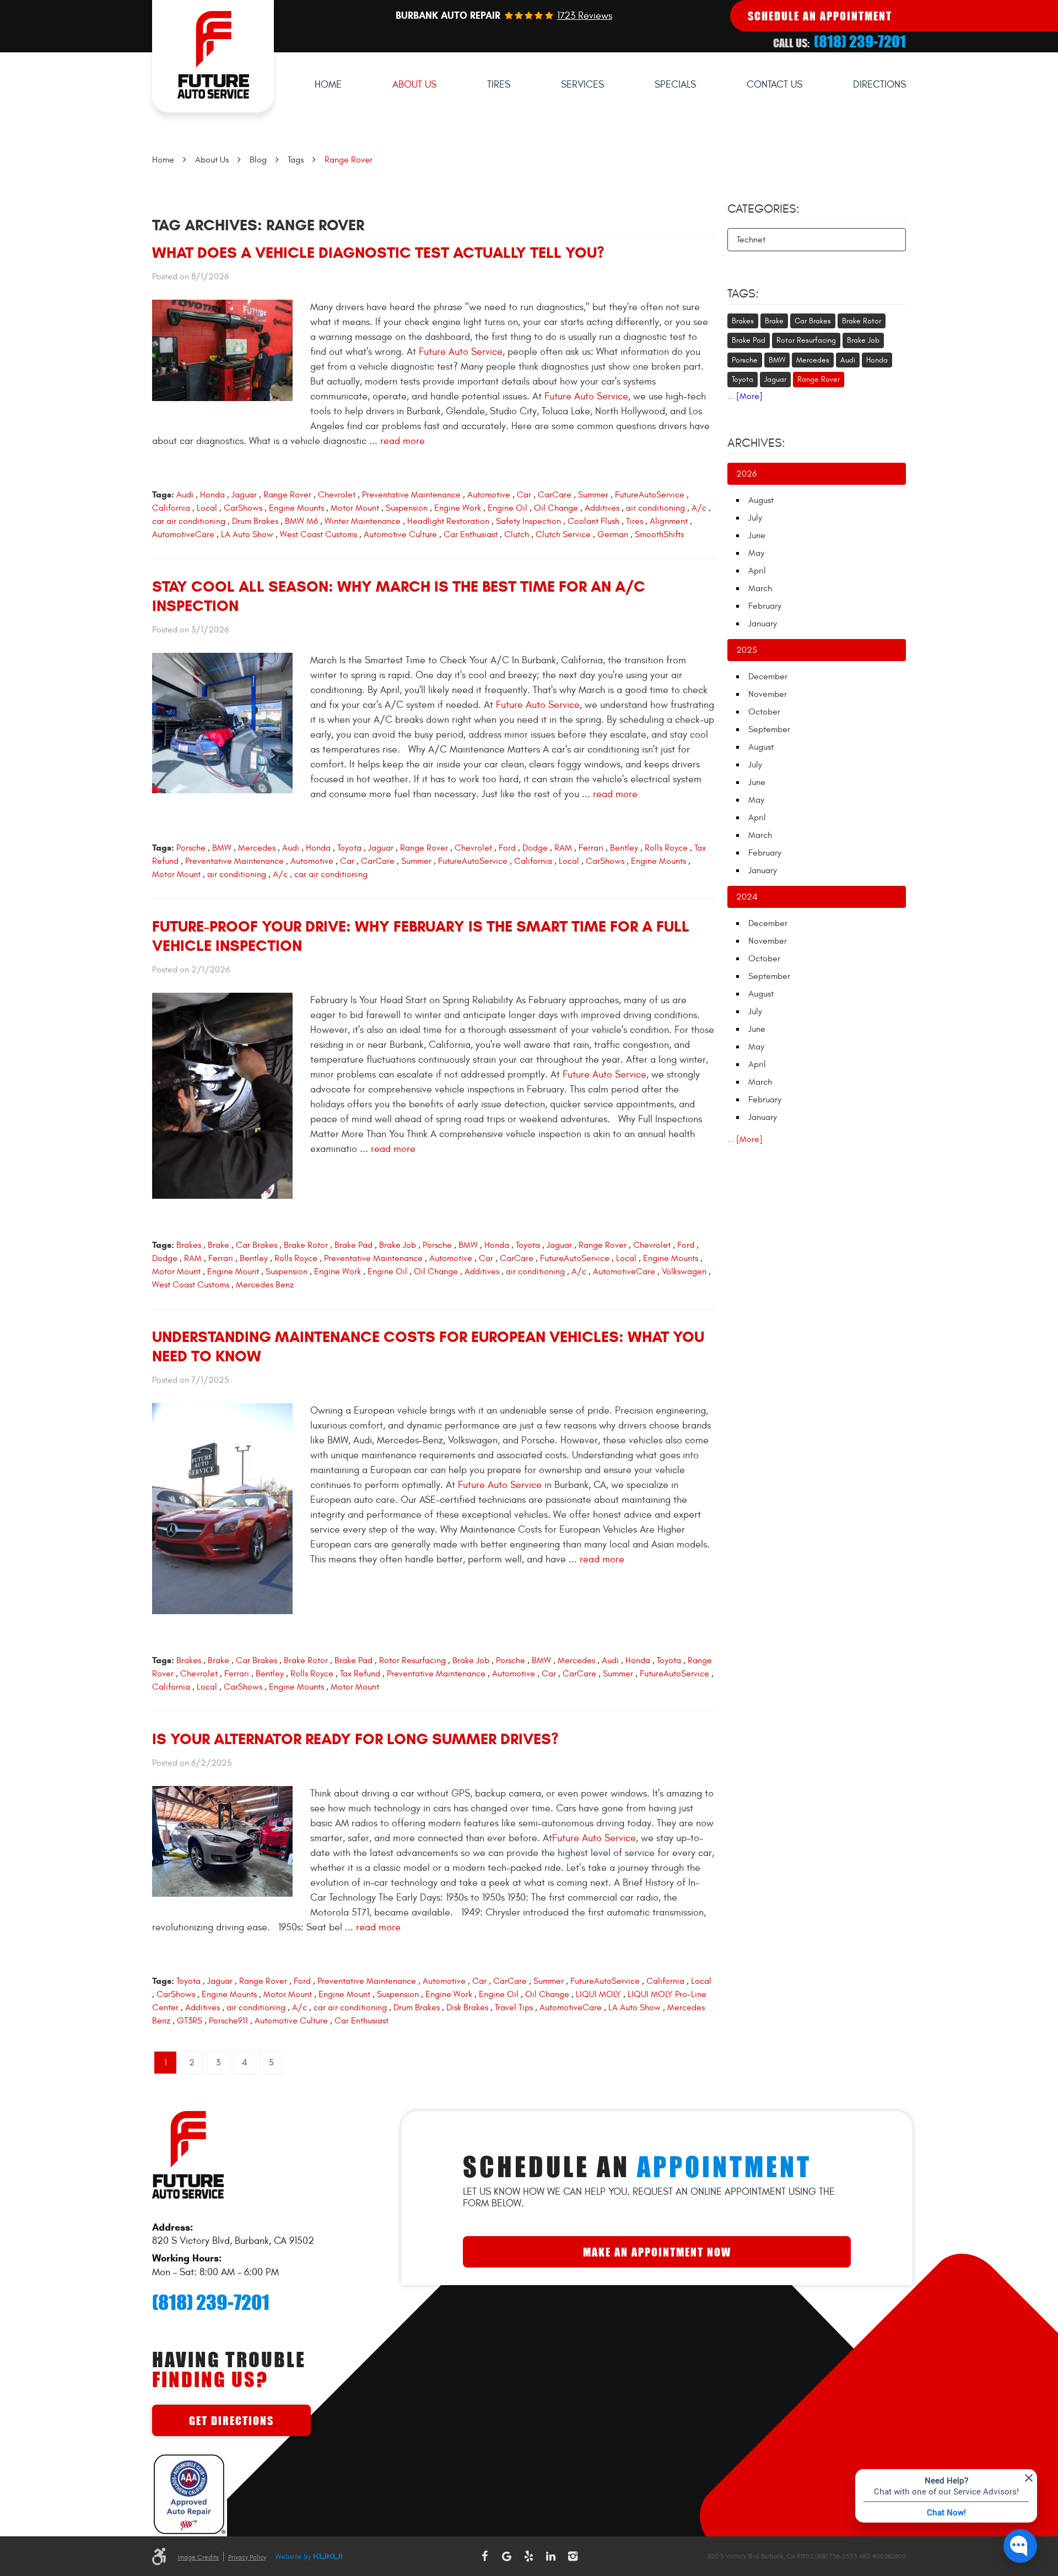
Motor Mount (355, 508)
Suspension (407, 508)
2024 (747, 897)
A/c (699, 508)
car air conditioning (189, 521)
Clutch (517, 534)
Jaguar (244, 495)
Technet (751, 240)
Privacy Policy (247, 2557)
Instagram (573, 2556)
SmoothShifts (659, 534)
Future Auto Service (461, 352)
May (756, 553)
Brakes (189, 1245)
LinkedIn (551, 2556)
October (764, 712)
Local (207, 508)
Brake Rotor (306, 1245)
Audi (185, 495)
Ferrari (591, 848)
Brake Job (398, 1245)
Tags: (743, 294)
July (755, 518)
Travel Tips (514, 2007)
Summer (593, 495)
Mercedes (257, 848)
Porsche (191, 848)
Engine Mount (233, 1271)
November (768, 694)
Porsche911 (228, 2021)
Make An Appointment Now (657, 2252)
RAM (563, 848)
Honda (212, 495)
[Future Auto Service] (213, 56)
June (757, 535)
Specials (675, 85)
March (760, 588)
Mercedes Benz (265, 1285)
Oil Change (556, 508)
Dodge (535, 848)
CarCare (555, 495)
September (769, 729)
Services (582, 85)
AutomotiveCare (183, 534)
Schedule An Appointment (820, 16)
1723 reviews (585, 16)
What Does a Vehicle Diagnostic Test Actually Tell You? (378, 253)
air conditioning (655, 508)
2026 (746, 474)
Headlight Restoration (448, 521)
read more (403, 441)
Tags (296, 160)
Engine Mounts (296, 508)
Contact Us (774, 85)
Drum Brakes (255, 521)
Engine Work (458, 508)
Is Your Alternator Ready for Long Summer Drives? (355, 1739)
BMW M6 (301, 521)
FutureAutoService (650, 495)
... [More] (745, 396)
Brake (218, 1245)
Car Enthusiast (471, 534)
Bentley (624, 848)
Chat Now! (946, 2512)
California (171, 508)
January (763, 624)
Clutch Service (563, 534)
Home (328, 85)
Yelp (529, 2556)
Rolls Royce (666, 848)
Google (507, 2556)
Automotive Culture (400, 534)
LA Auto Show (247, 534)
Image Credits (198, 2557)
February (765, 606)
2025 (747, 650)
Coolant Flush (593, 521)
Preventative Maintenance (411, 495)
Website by (309, 2557)
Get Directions (231, 2420)
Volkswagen (684, 1271)
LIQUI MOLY (598, 1994)
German (613, 534)
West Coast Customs (319, 534)
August (761, 500)
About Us (414, 85)
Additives (602, 508)
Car (524, 495)
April (757, 571)
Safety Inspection (528, 521)
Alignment (669, 521)
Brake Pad (353, 1245)
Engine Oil (508, 508)
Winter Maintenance (363, 521)
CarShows (243, 508)
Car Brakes (257, 1245)
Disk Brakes (467, 2007)
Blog (258, 160)
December (768, 677)
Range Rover (349, 160)
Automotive (489, 495)
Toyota (349, 848)
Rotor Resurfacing (412, 1660)
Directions (879, 85)
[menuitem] (328, 85)
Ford (507, 848)
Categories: (763, 209)
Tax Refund (360, 1674)
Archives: (756, 443)
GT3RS (190, 2021)
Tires (499, 85)
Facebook (485, 2556)
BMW (222, 848)
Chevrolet (337, 495)
